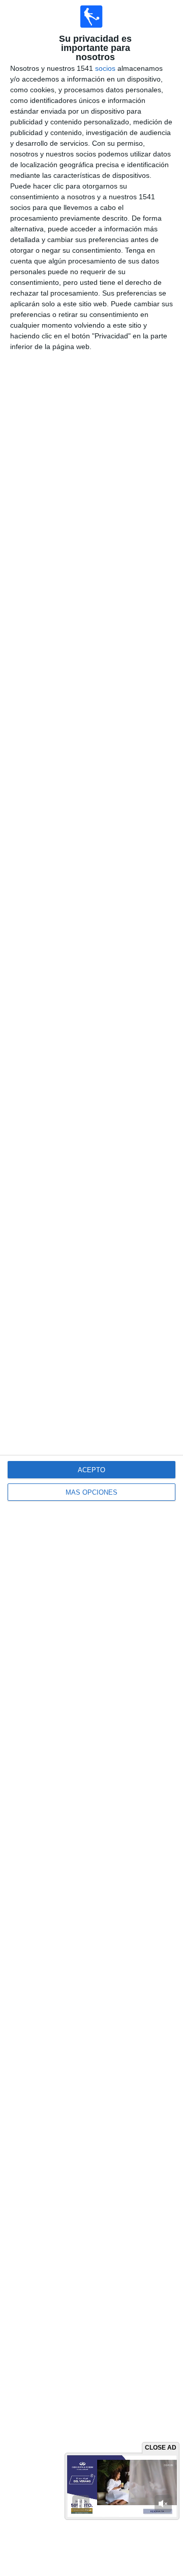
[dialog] (91, 1288)
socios (105, 68)
